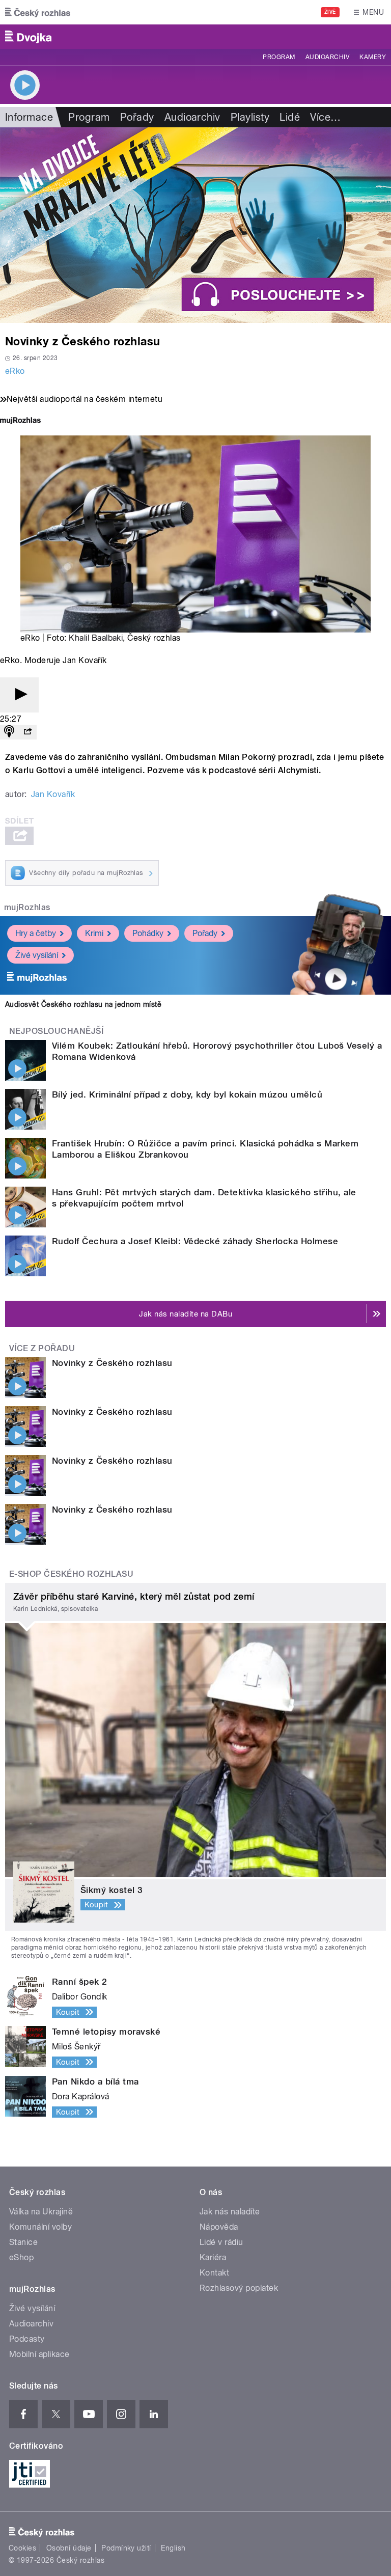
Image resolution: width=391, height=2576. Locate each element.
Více (325, 117)
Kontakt (214, 2273)
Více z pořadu (42, 1348)
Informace (29, 117)
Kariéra (213, 2257)
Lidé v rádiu (221, 2242)
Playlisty (250, 117)
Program (279, 57)
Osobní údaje (69, 2548)
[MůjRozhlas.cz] (20, 421)
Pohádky (148, 933)
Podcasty (27, 2339)
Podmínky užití (126, 2548)
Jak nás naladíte (230, 2212)
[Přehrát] (19, 695)
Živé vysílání (37, 955)
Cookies (22, 2548)
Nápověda (219, 2227)
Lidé (290, 117)
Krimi (94, 933)
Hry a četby (36, 933)
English (173, 2548)
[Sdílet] (27, 732)
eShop (21, 2257)
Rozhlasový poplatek (239, 2288)
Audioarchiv (327, 57)
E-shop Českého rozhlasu (71, 1574)
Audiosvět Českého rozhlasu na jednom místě (83, 1004)
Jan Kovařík (53, 794)
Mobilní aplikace (39, 2354)
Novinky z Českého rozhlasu (112, 1363)
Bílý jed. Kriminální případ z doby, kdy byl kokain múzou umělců (187, 1094)
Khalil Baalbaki (96, 638)
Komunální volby (40, 2227)
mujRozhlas (27, 907)
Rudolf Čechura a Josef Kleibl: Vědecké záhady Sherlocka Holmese (195, 1241)
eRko (15, 371)
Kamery (373, 57)
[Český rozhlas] (38, 12)
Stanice (23, 2242)
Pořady (137, 117)
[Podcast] (9, 732)
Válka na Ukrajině (41, 2212)
